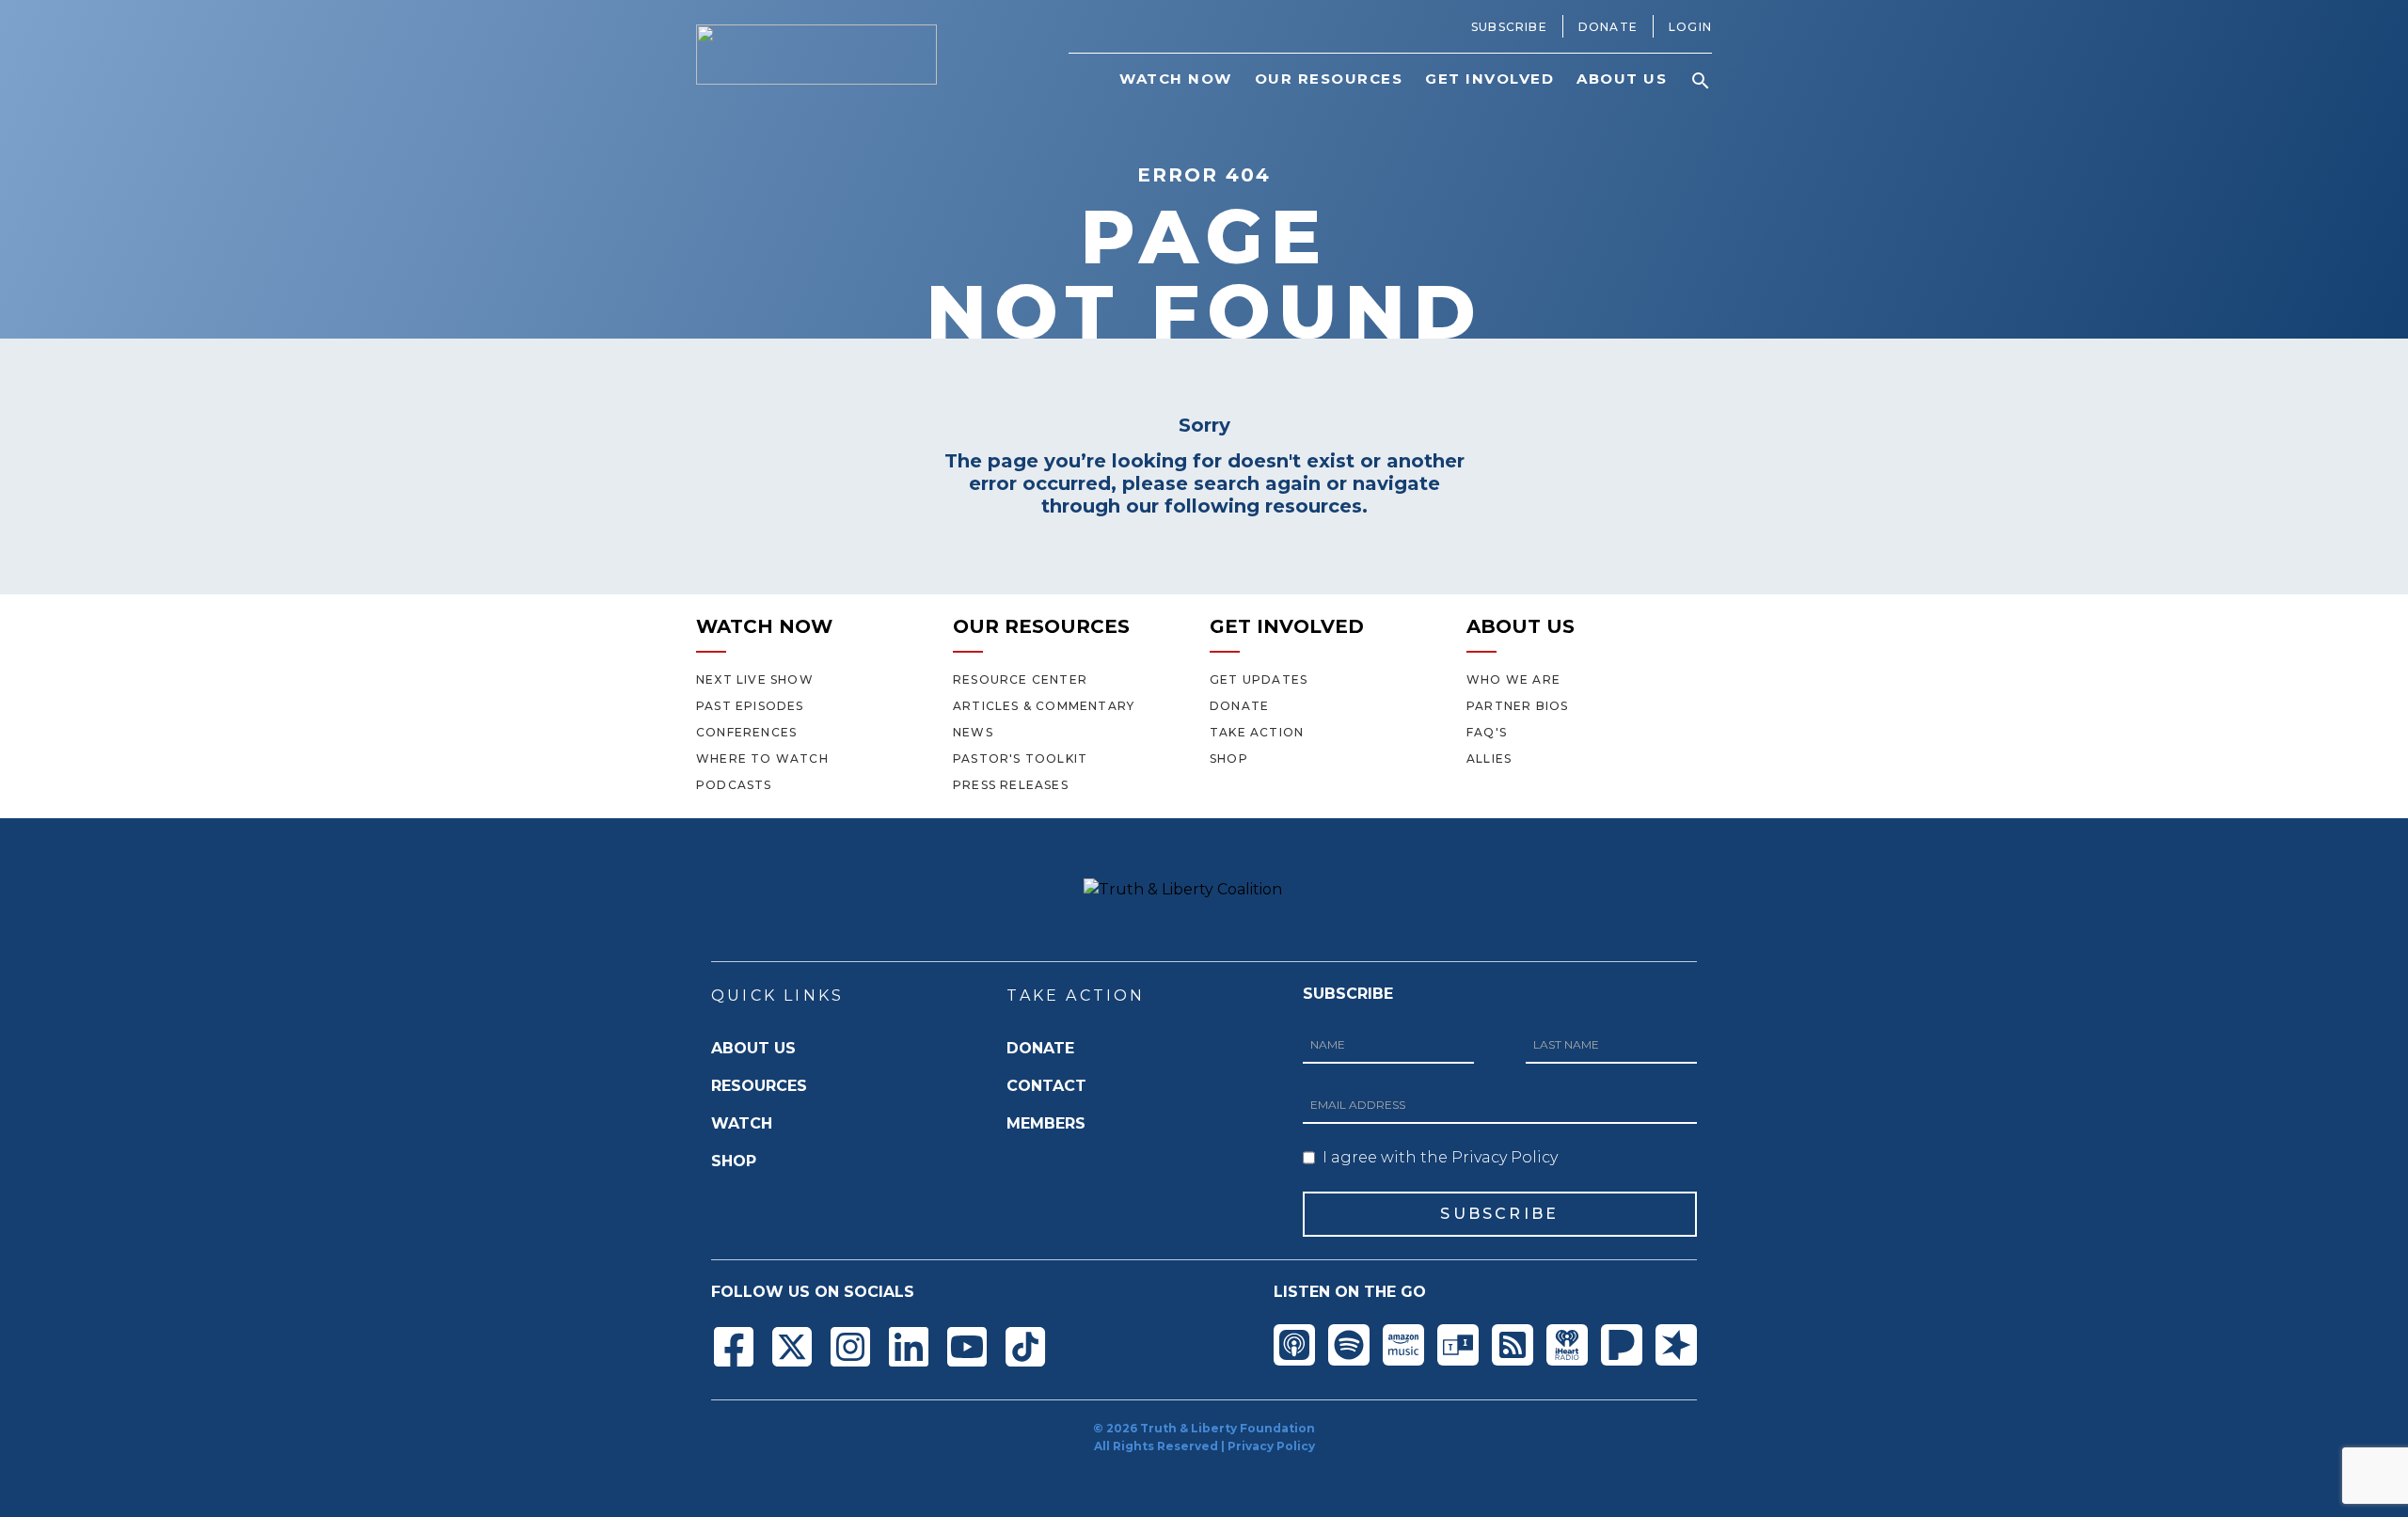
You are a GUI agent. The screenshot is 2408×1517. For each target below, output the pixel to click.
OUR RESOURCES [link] (1329, 79)
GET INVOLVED (1287, 626)
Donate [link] (1608, 27)
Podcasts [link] (734, 785)
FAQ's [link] (1487, 732)
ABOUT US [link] (1622, 79)
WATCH (742, 1123)
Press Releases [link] (1011, 785)
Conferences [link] (746, 732)
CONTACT (1046, 1086)
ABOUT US (1521, 626)
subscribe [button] (1499, 1214)
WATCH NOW (764, 626)
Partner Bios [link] (1517, 706)
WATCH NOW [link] (1176, 79)
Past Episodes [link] (750, 706)
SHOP (734, 1161)
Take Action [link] (1257, 732)
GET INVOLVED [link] (1489, 79)
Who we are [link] (1513, 679)
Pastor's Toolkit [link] (1020, 758)
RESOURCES (759, 1086)
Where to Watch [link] (762, 758)
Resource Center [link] (1020, 679)
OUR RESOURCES (1041, 626)
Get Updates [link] (1259, 679)
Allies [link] (1489, 758)
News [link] (973, 732)
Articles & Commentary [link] (1044, 706)
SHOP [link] (1229, 758)
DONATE (1040, 1048)
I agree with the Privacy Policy (1440, 1157)
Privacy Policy (1271, 1446)
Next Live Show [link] (755, 679)
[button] (1701, 81)
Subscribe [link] (1509, 27)
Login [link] (1690, 27)
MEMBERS (1046, 1123)
